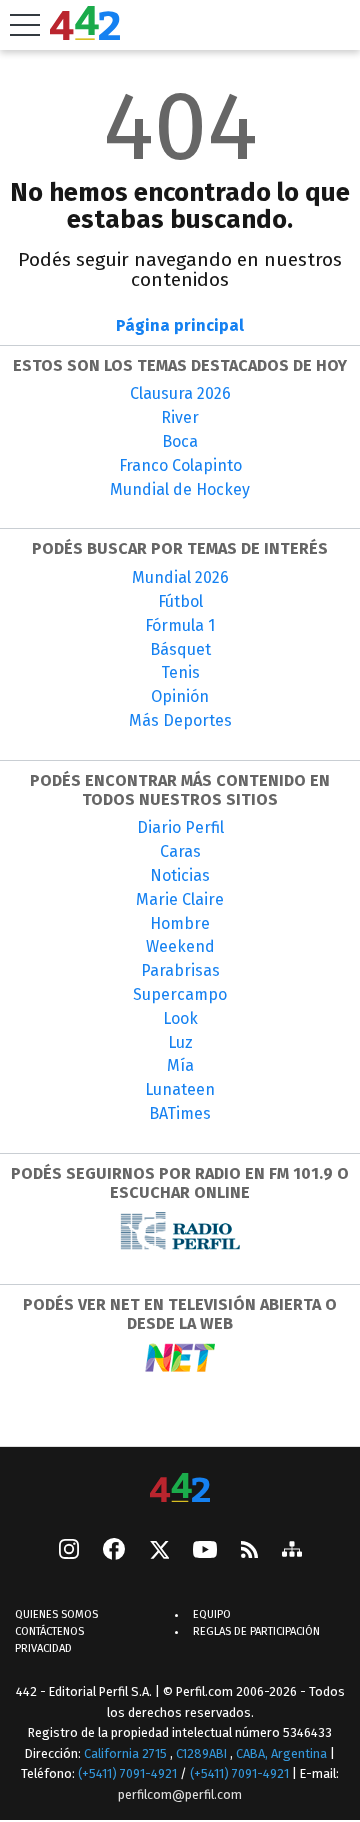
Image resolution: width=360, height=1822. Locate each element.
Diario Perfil (180, 827)
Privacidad (43, 1648)
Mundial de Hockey (180, 489)
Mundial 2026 (180, 577)
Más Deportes (180, 720)
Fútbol (180, 601)
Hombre (180, 923)
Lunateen (180, 1089)
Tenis (180, 672)
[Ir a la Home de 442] (85, 34)
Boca (180, 441)
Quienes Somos (56, 1614)
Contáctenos (49, 1631)
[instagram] (69, 1551)
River (180, 417)
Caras (180, 851)
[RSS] (249, 1551)
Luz (180, 1042)
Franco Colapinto (180, 465)
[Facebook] (114, 1551)
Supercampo (180, 994)
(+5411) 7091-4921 (127, 1773)
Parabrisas (180, 970)
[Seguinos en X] (159, 1551)
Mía (180, 1065)
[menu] (25, 25)
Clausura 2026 (180, 393)
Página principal (180, 325)
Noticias (180, 875)
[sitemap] (292, 1551)
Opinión (180, 696)
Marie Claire (180, 899)
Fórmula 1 (180, 625)
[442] (180, 1489)
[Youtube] (205, 1551)
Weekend (180, 946)
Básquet (180, 649)
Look (180, 1018)
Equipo (212, 1614)
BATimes (180, 1113)
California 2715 (127, 1753)
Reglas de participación (256, 1631)
